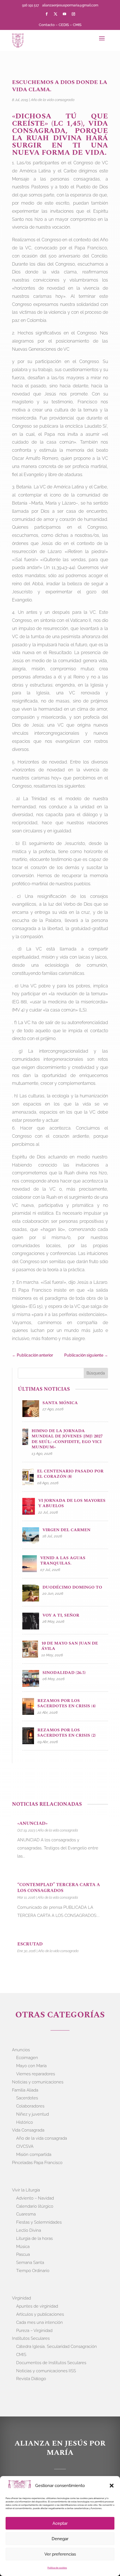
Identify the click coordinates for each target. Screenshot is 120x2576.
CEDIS (64, 25)
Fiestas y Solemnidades (39, 2222)
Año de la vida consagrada (53, 100)
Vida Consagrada (28, 2130)
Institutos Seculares (31, 2338)
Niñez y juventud (33, 2114)
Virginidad (21, 2298)
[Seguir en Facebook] (47, 14)
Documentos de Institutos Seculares (51, 2363)
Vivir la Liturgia (26, 2190)
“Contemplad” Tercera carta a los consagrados (59, 1888)
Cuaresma (26, 2214)
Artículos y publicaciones (40, 2314)
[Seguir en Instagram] (73, 14)
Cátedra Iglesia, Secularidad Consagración (57, 2346)
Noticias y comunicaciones (38, 2082)
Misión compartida (34, 2155)
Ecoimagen (27, 2058)
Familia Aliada (25, 2090)
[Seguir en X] (56, 14)
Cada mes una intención (39, 2322)
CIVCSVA (25, 2146)
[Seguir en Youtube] (64, 14)
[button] (112, 2486)
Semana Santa (30, 2263)
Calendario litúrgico (35, 2206)
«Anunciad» (32, 1823)
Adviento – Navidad (35, 2198)
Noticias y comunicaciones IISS (46, 2371)
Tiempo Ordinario (33, 2271)
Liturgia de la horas (34, 2238)
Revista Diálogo (31, 2379)
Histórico (25, 2122)
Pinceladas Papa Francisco (37, 2163)
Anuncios (21, 2050)
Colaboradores (30, 2106)
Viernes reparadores (36, 2074)
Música (23, 2247)
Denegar (60, 2539)
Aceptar (60, 2523)
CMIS (77, 25)
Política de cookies (57, 2568)
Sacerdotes (27, 2098)
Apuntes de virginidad (37, 2306)
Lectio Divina (29, 2230)
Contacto (47, 25)
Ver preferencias (60, 2554)
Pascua (23, 2254)
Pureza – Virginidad (34, 2331)
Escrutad (30, 1944)
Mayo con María (31, 2066)
